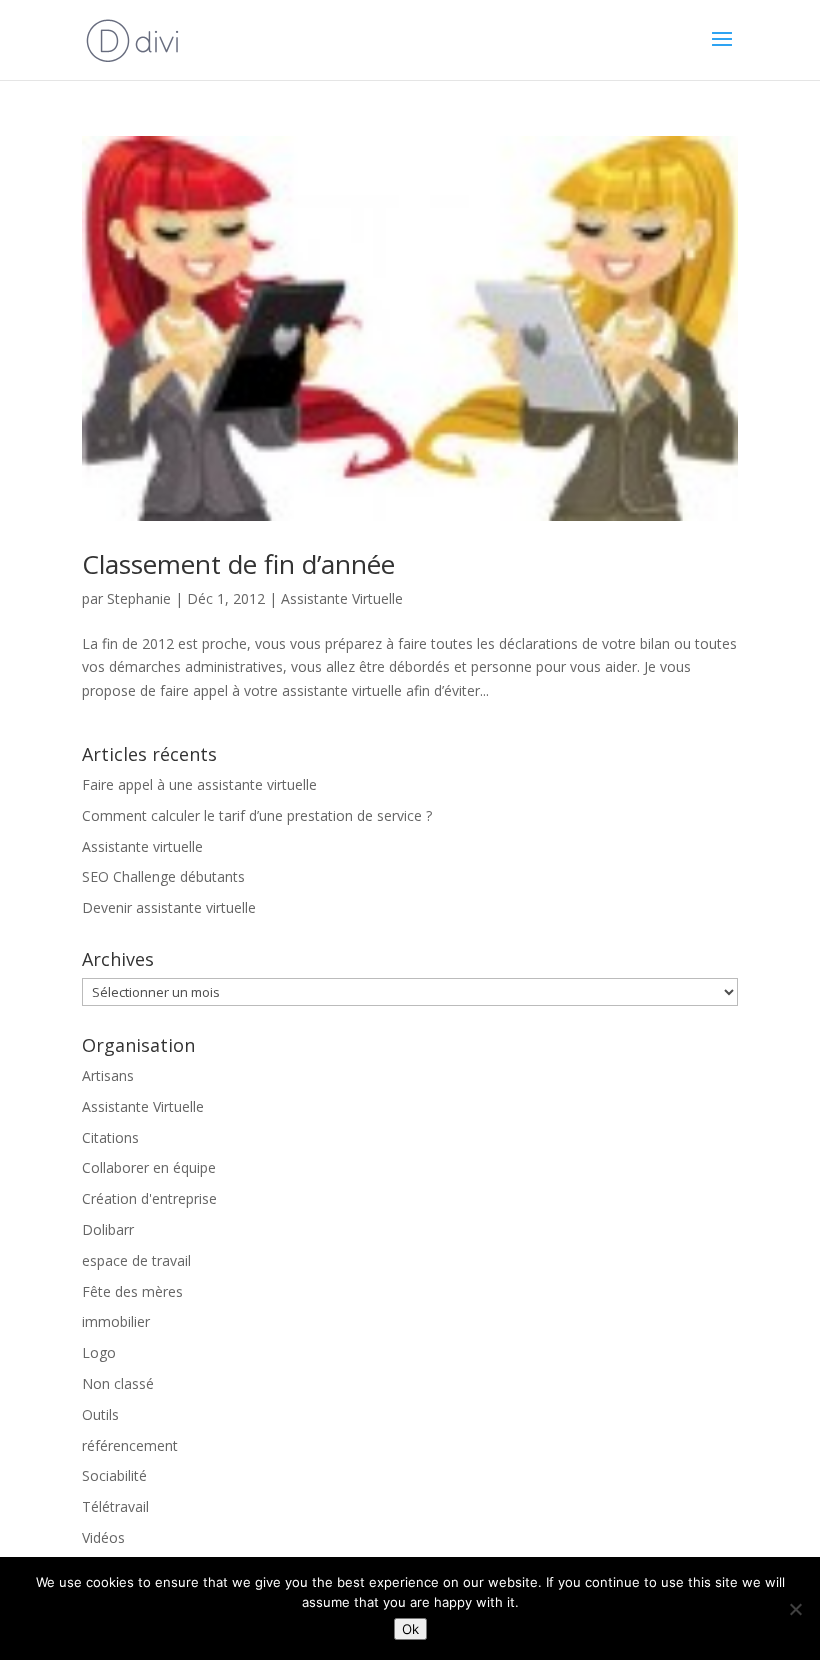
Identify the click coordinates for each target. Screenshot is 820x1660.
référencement (130, 1445)
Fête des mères (132, 1291)
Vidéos (103, 1537)
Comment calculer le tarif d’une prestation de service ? (257, 815)
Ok (410, 1629)
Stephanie (139, 598)
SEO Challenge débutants (163, 876)
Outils (100, 1414)
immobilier (116, 1321)
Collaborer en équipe (149, 1167)
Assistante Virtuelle (342, 598)
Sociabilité (114, 1475)
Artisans (108, 1075)
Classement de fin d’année (238, 564)
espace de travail (136, 1260)
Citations (110, 1137)
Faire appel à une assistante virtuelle (199, 784)
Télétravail (115, 1506)
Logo (99, 1352)
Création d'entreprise (149, 1198)
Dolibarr (108, 1229)
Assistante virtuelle (142, 846)
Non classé (118, 1383)
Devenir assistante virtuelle (169, 907)
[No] (795, 1609)
